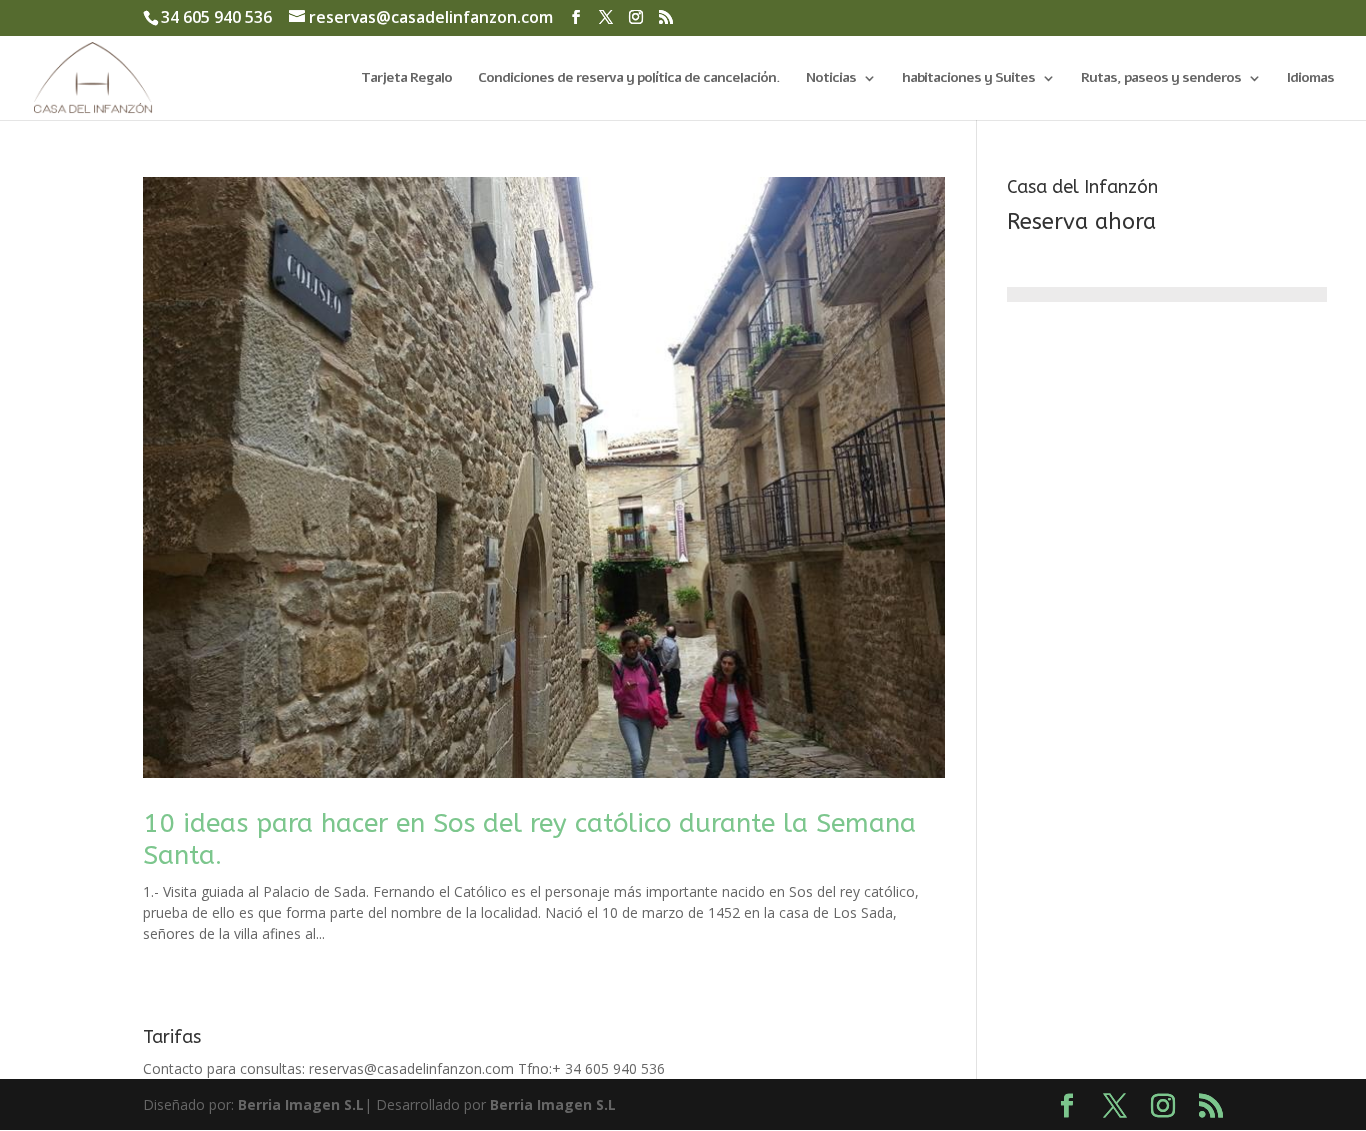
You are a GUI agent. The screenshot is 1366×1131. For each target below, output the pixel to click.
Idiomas (1310, 79)
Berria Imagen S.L (301, 1104)
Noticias (831, 79)
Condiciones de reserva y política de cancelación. (629, 79)
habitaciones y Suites (968, 79)
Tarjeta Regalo (406, 79)
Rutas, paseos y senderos (1161, 79)
